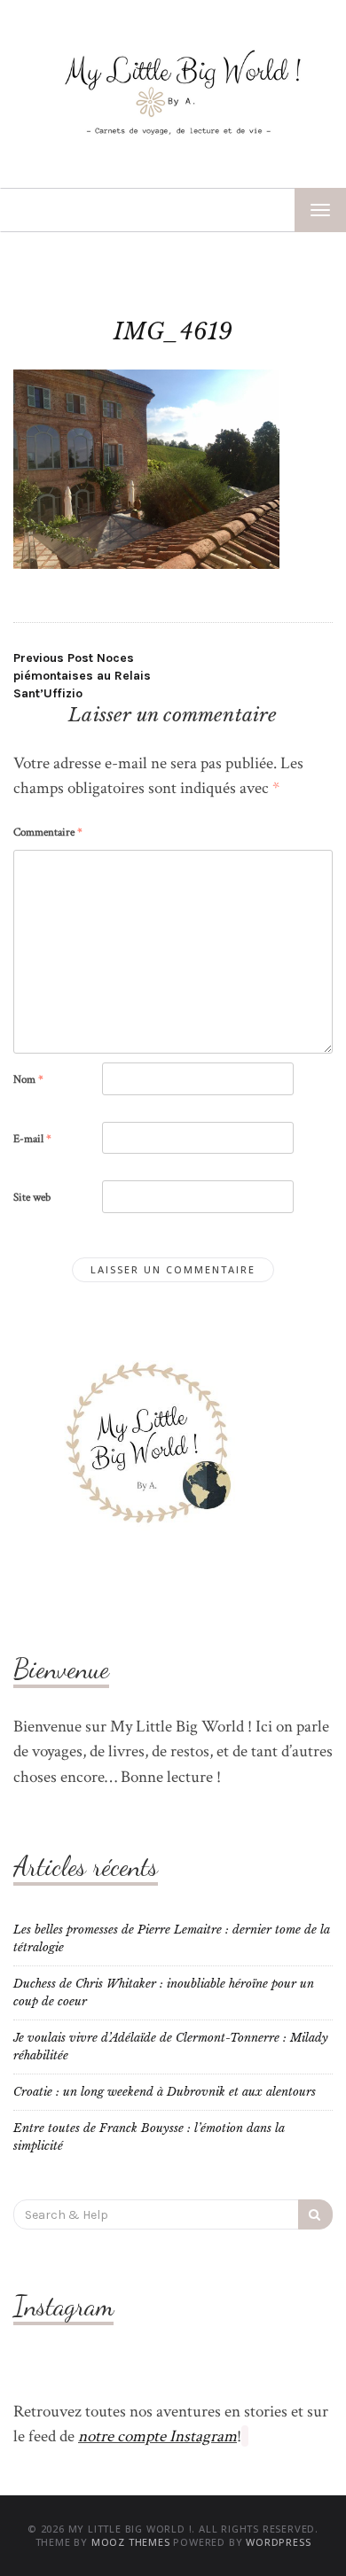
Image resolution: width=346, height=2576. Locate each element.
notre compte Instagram (157, 2436)
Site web (32, 1198)
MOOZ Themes (131, 2542)
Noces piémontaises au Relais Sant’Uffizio (82, 676)
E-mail (32, 1139)
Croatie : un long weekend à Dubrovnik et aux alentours (165, 2092)
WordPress (278, 2542)
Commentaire (48, 833)
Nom (28, 1080)
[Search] (315, 2214)
